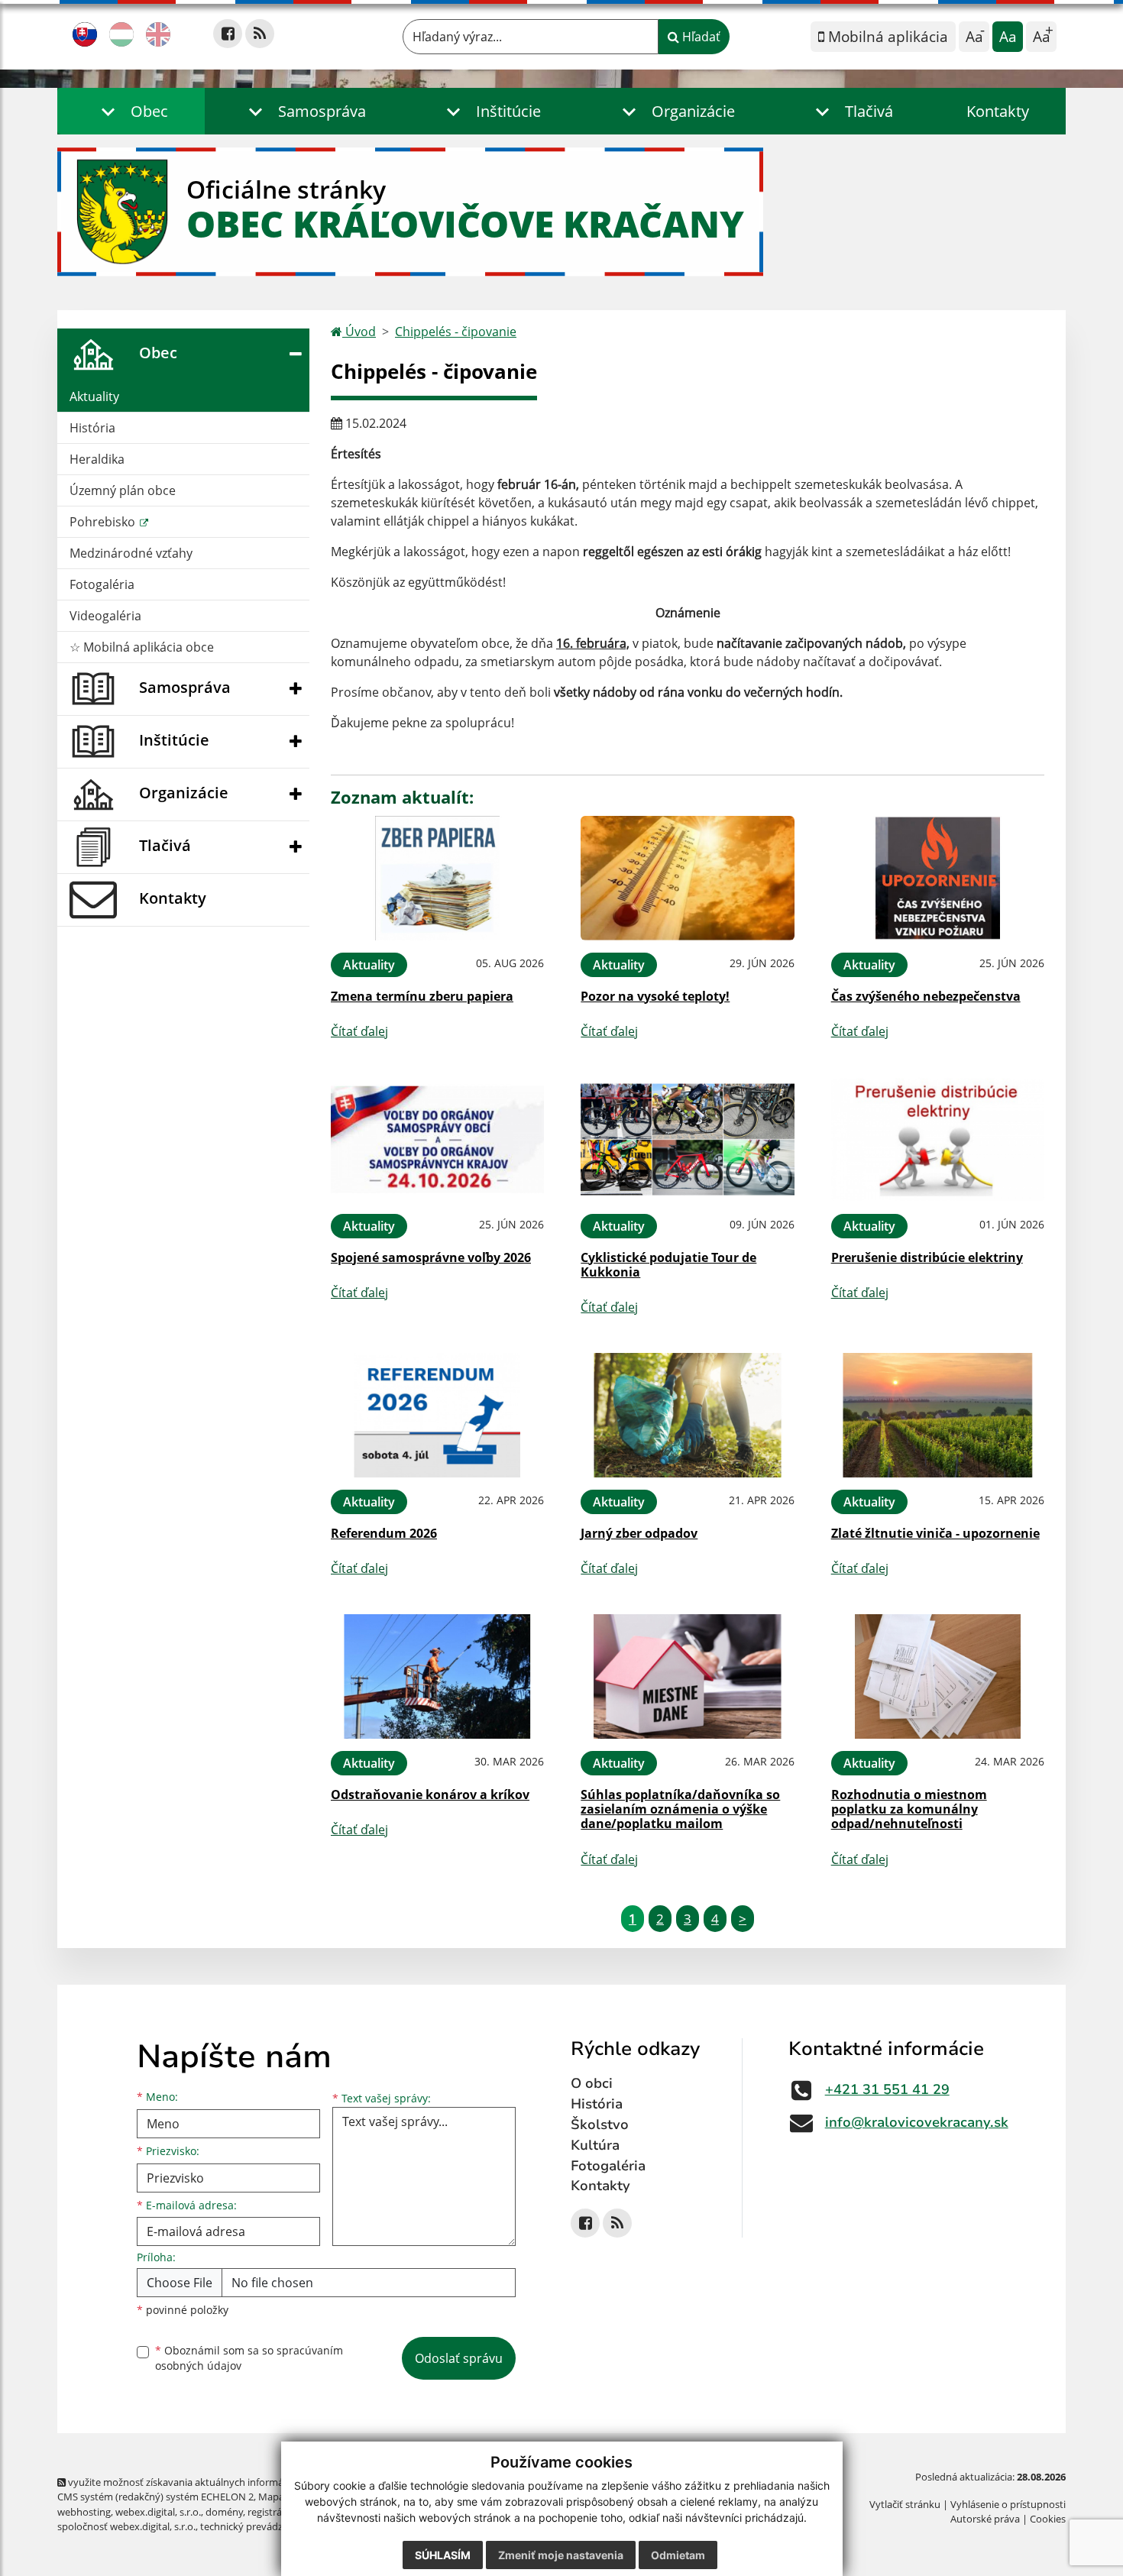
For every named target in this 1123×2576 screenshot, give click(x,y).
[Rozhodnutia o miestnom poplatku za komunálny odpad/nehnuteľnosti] (938, 1676)
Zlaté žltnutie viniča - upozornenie (935, 1533)
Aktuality (94, 396)
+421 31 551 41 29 (887, 2089)
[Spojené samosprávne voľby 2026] (437, 1139)
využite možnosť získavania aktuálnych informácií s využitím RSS (213, 2482)
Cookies (1048, 2519)
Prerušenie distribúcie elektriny (927, 1257)
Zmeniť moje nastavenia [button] (561, 2555)
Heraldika (97, 459)
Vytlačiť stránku (905, 2504)
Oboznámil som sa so (249, 2358)
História (92, 428)
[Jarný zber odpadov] (687, 1415)
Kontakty (998, 111)
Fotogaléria (102, 584)
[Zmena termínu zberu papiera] (437, 878)
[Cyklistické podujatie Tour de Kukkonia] (687, 1139)
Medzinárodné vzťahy (131, 553)
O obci (592, 2083)
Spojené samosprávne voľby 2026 (431, 1257)
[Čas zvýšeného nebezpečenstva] (938, 878)
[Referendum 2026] (437, 1415)
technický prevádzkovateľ (258, 2526)
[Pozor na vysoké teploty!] (687, 878)
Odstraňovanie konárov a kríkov (430, 1794)
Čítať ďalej (359, 1031)
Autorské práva (985, 2519)
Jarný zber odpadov (639, 1533)
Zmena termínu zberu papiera (422, 996)
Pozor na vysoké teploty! (655, 996)
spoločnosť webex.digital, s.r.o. (126, 2526)
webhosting (84, 2512)
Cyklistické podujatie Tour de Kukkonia (668, 1265)
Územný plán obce (123, 490)
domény (224, 2512)
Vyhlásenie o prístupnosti (1008, 2504)
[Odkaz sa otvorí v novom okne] (228, 34)
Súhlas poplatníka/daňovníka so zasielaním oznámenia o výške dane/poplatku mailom (680, 1809)
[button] (131, 111)
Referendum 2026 (384, 1533)
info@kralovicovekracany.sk (917, 2122)
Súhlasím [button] (443, 2555)
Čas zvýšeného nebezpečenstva (926, 996)
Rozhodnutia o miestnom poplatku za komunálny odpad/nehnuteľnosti (909, 1809)
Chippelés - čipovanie (456, 332)
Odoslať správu (459, 2358)
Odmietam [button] (678, 2555)
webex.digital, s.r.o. (158, 2512)
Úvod (359, 332)
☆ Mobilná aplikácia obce (142, 647)
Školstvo (600, 2125)
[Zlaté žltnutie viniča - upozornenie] (938, 1415)
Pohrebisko (104, 522)
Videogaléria (105, 616)
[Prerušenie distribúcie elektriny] (938, 1139)
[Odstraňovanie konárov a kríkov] (437, 1676)
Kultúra (595, 2145)
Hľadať (700, 37)
